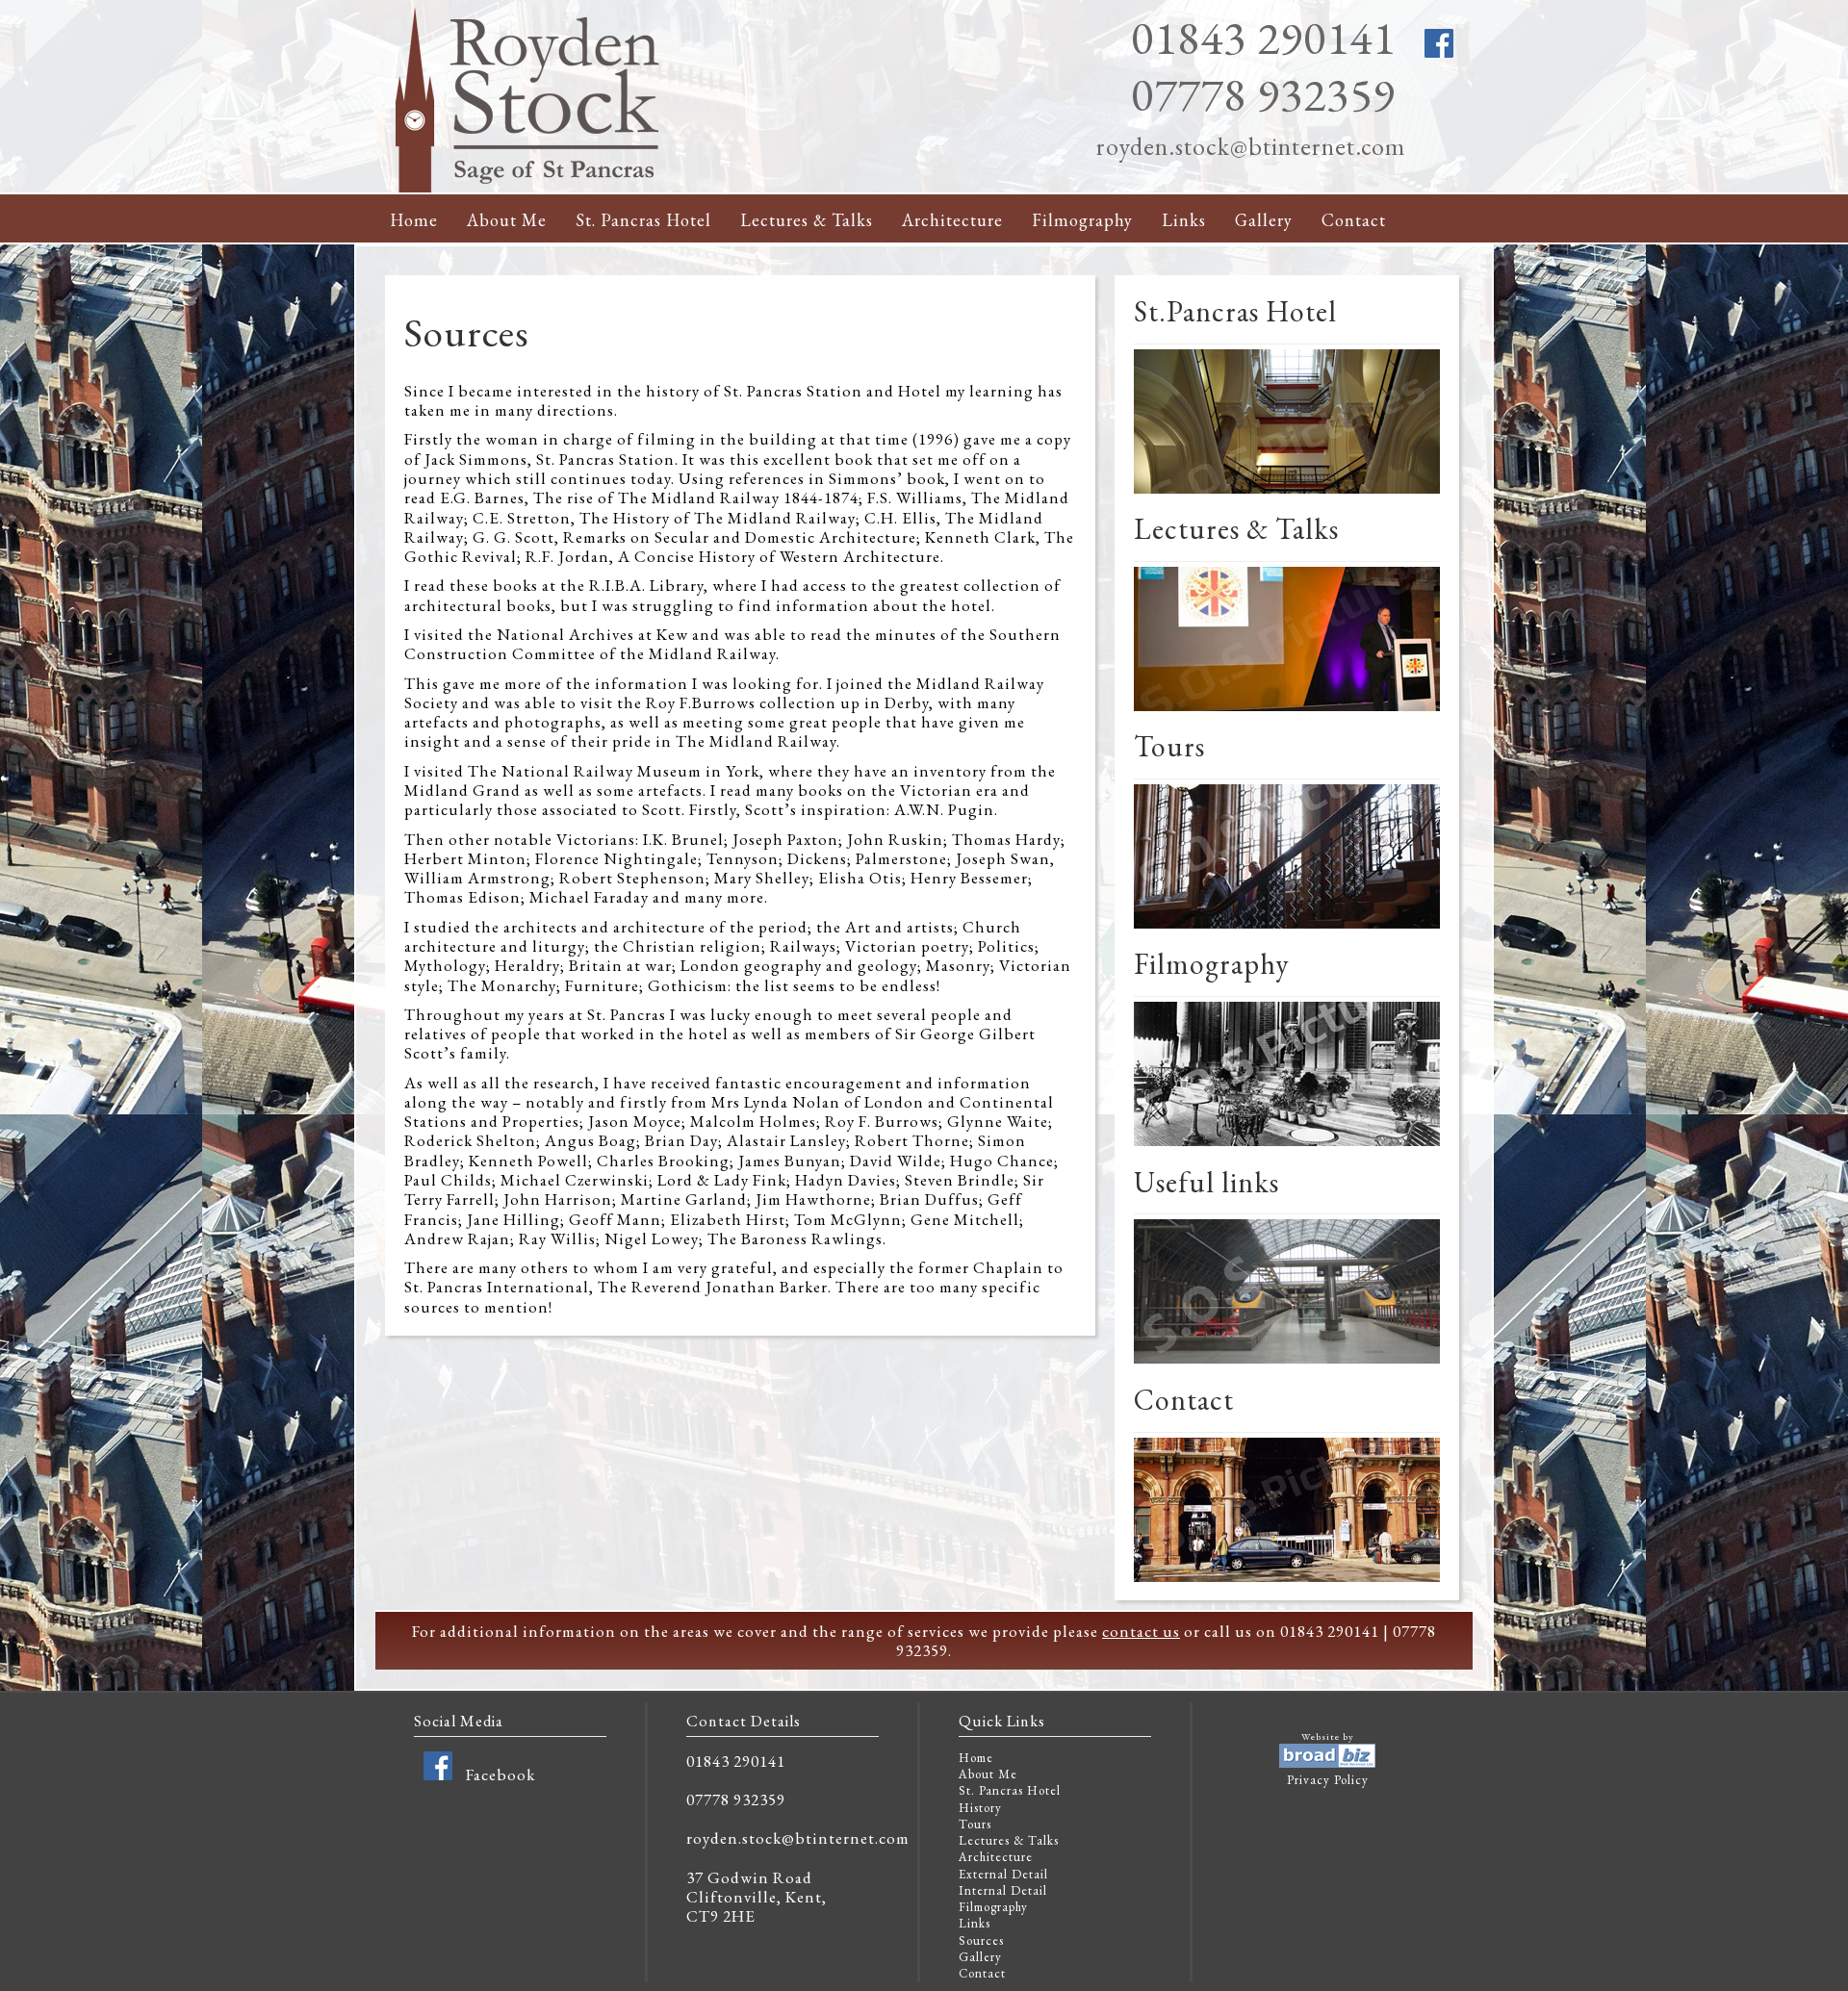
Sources (981, 1940)
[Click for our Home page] (529, 188)
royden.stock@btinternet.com (1251, 146)
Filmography (1082, 220)
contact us (1141, 1631)
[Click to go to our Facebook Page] (438, 1774)
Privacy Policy (1328, 1780)
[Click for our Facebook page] (1439, 53)
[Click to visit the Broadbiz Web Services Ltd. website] (1327, 1763)
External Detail (1003, 1874)
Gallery (1264, 220)
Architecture (952, 220)
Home (414, 220)
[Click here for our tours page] (1287, 929)
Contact (1354, 220)
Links (1184, 220)
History (980, 1808)
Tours (975, 1824)
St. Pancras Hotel (643, 220)
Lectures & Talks (807, 220)
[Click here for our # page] (1287, 1147)
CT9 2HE (721, 1916)
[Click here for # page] (1287, 494)
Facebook (500, 1774)
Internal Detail (1003, 1890)
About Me (507, 220)
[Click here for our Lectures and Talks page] (1287, 712)
